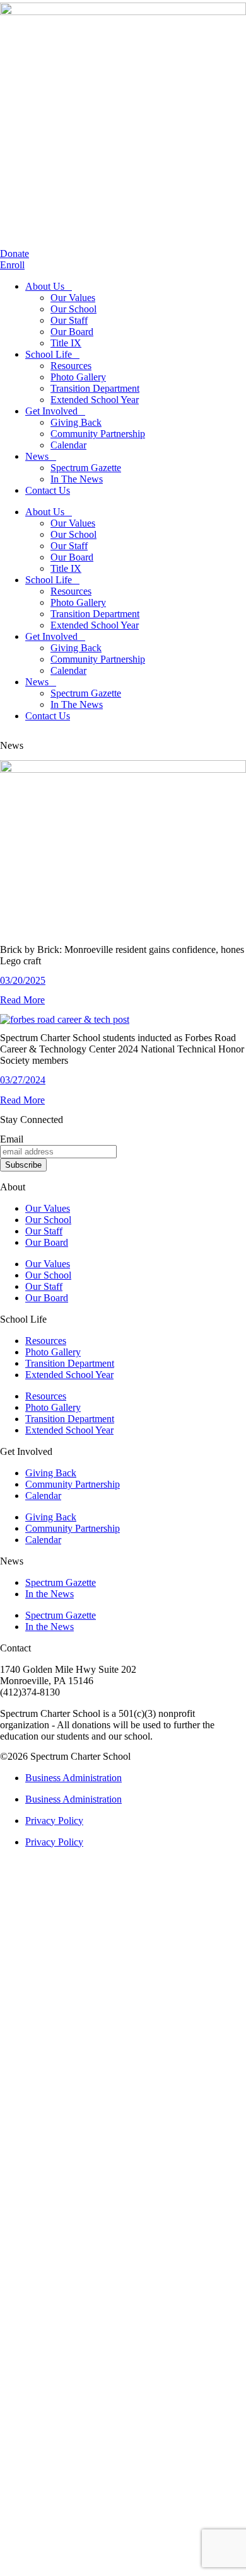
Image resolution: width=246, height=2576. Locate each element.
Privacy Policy (54, 1821)
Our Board (72, 332)
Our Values (73, 298)
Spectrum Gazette (86, 468)
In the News (50, 1594)
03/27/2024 (23, 1080)
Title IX (66, 343)
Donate (15, 254)
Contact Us (48, 490)
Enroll (12, 265)
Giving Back (76, 422)
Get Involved (51, 411)
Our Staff (69, 320)
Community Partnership (98, 434)
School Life (49, 354)
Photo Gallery (78, 377)
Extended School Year (95, 400)
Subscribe (23, 1165)
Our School (73, 309)
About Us (45, 286)
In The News (77, 479)
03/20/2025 (23, 980)
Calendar (68, 445)
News (37, 456)
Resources (71, 366)
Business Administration (73, 1778)
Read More (22, 1000)
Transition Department (95, 388)
